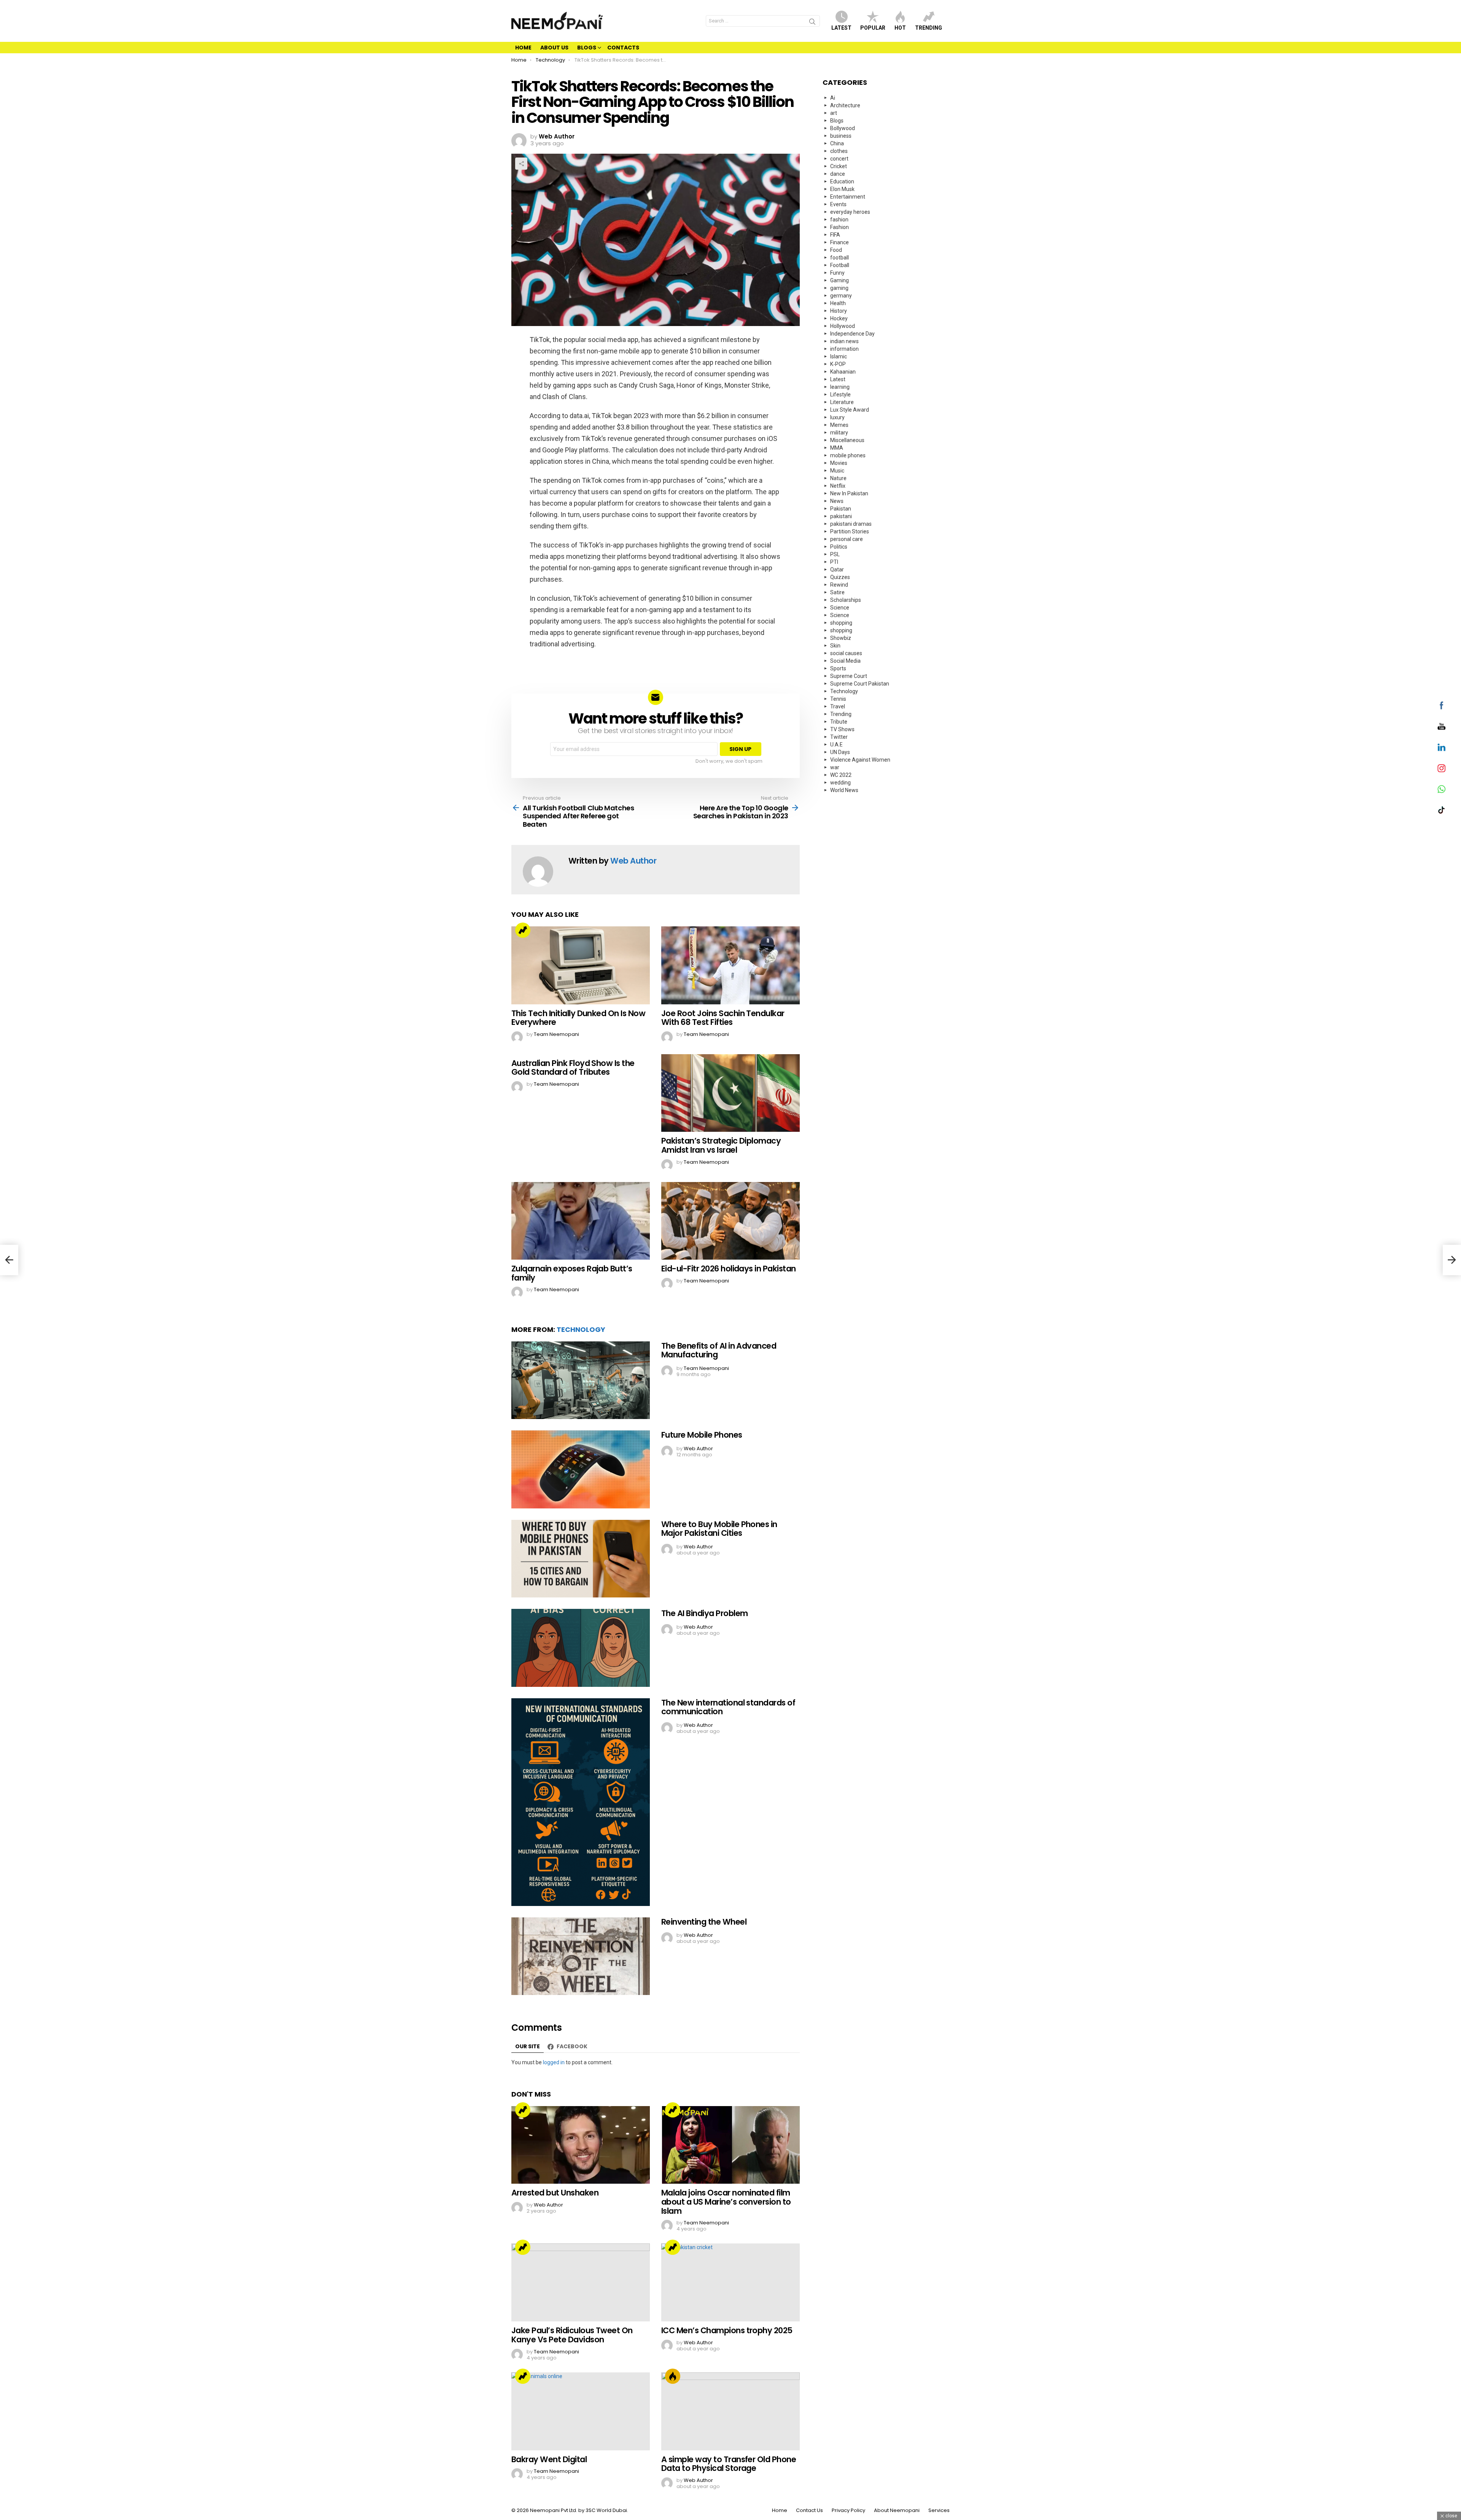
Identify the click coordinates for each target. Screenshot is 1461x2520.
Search (812, 23)
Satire (837, 592)
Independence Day (852, 334)
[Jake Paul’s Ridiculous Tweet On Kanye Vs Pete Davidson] (581, 2282)
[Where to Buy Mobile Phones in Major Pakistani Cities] (581, 1559)
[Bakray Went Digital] (581, 2411)
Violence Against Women (860, 760)
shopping (841, 623)
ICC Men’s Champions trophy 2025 (727, 2330)
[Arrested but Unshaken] (581, 2145)
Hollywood (843, 326)
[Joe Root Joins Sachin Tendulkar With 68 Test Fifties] (730, 965)
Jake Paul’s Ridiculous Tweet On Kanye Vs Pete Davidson (572, 2335)
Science (840, 608)
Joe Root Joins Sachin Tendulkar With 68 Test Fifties (723, 1018)
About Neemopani (897, 2510)
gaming (839, 288)
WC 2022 (841, 775)
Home (523, 48)
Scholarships (846, 600)
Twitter (839, 737)
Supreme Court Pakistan (860, 684)
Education (842, 181)
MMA (837, 448)
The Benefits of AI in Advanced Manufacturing (719, 1350)
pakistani (841, 516)
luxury (837, 417)
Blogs (587, 48)
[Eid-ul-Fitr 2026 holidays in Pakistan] (730, 1221)
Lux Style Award (850, 410)
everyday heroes (850, 212)
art (834, 113)
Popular (873, 28)
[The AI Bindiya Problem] (581, 1648)
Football (840, 265)
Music (837, 471)
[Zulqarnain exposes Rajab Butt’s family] (581, 1221)
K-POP (838, 364)
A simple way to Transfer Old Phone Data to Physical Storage (729, 2464)
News (837, 501)
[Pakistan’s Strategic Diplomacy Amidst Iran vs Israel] (730, 1093)
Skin (835, 646)
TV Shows (842, 729)
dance (838, 174)
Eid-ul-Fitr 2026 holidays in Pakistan (729, 1269)
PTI (834, 562)
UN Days (840, 752)
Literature (842, 402)
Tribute (839, 722)
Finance (840, 242)
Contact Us (809, 2510)
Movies (839, 463)
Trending (929, 28)
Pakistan (841, 509)
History (839, 311)
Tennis (838, 699)
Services (939, 2510)
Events (838, 204)
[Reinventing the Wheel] (581, 1956)
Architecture (845, 105)
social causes (846, 653)
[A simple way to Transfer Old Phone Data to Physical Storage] (730, 2411)
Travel (838, 706)
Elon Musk (842, 189)
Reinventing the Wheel (704, 1922)
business (841, 136)
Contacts (623, 48)
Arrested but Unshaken (555, 2193)
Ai (833, 98)
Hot (900, 28)
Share (521, 164)
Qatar (837, 570)
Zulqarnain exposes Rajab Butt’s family (572, 1273)
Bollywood (843, 128)
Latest (841, 28)
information (844, 349)
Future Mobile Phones (702, 1435)
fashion (839, 220)
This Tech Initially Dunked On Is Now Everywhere (578, 1018)
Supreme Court (849, 676)
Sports (838, 668)
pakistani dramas (851, 524)
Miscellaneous (847, 440)
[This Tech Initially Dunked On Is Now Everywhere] (581, 965)
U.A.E (836, 745)
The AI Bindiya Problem (704, 1613)
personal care (847, 539)
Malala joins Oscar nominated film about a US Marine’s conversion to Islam (726, 2202)
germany (841, 296)
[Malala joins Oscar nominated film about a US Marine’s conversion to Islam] (730, 2145)
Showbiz (841, 638)
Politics (839, 547)
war (835, 767)
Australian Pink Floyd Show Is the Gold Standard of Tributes (573, 1068)
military (839, 433)
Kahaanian (843, 372)
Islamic (839, 356)
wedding (840, 783)
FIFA (835, 235)
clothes (839, 151)
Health (838, 303)
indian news (844, 341)
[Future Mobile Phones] (581, 1469)
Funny (837, 273)
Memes (839, 425)
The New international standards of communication (728, 1707)
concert (839, 159)
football (840, 258)
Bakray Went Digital (549, 2459)
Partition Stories (850, 531)
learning (840, 387)
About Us (554, 48)
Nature (838, 478)
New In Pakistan (849, 493)
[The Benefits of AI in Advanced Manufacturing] (581, 1380)
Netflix (838, 486)
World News (844, 790)
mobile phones (848, 455)
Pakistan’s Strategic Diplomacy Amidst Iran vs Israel (721, 1145)
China (837, 143)
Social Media (845, 661)
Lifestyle (840, 395)
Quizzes (840, 577)
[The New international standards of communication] (581, 1802)
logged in (554, 2062)
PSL (835, 554)
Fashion (840, 227)
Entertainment (848, 197)
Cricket (839, 166)
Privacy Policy (848, 2510)
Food (836, 250)
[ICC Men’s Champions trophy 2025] (730, 2282)
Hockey (839, 318)
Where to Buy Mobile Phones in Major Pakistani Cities (719, 1529)
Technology (581, 1329)
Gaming (840, 280)
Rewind (839, 585)
